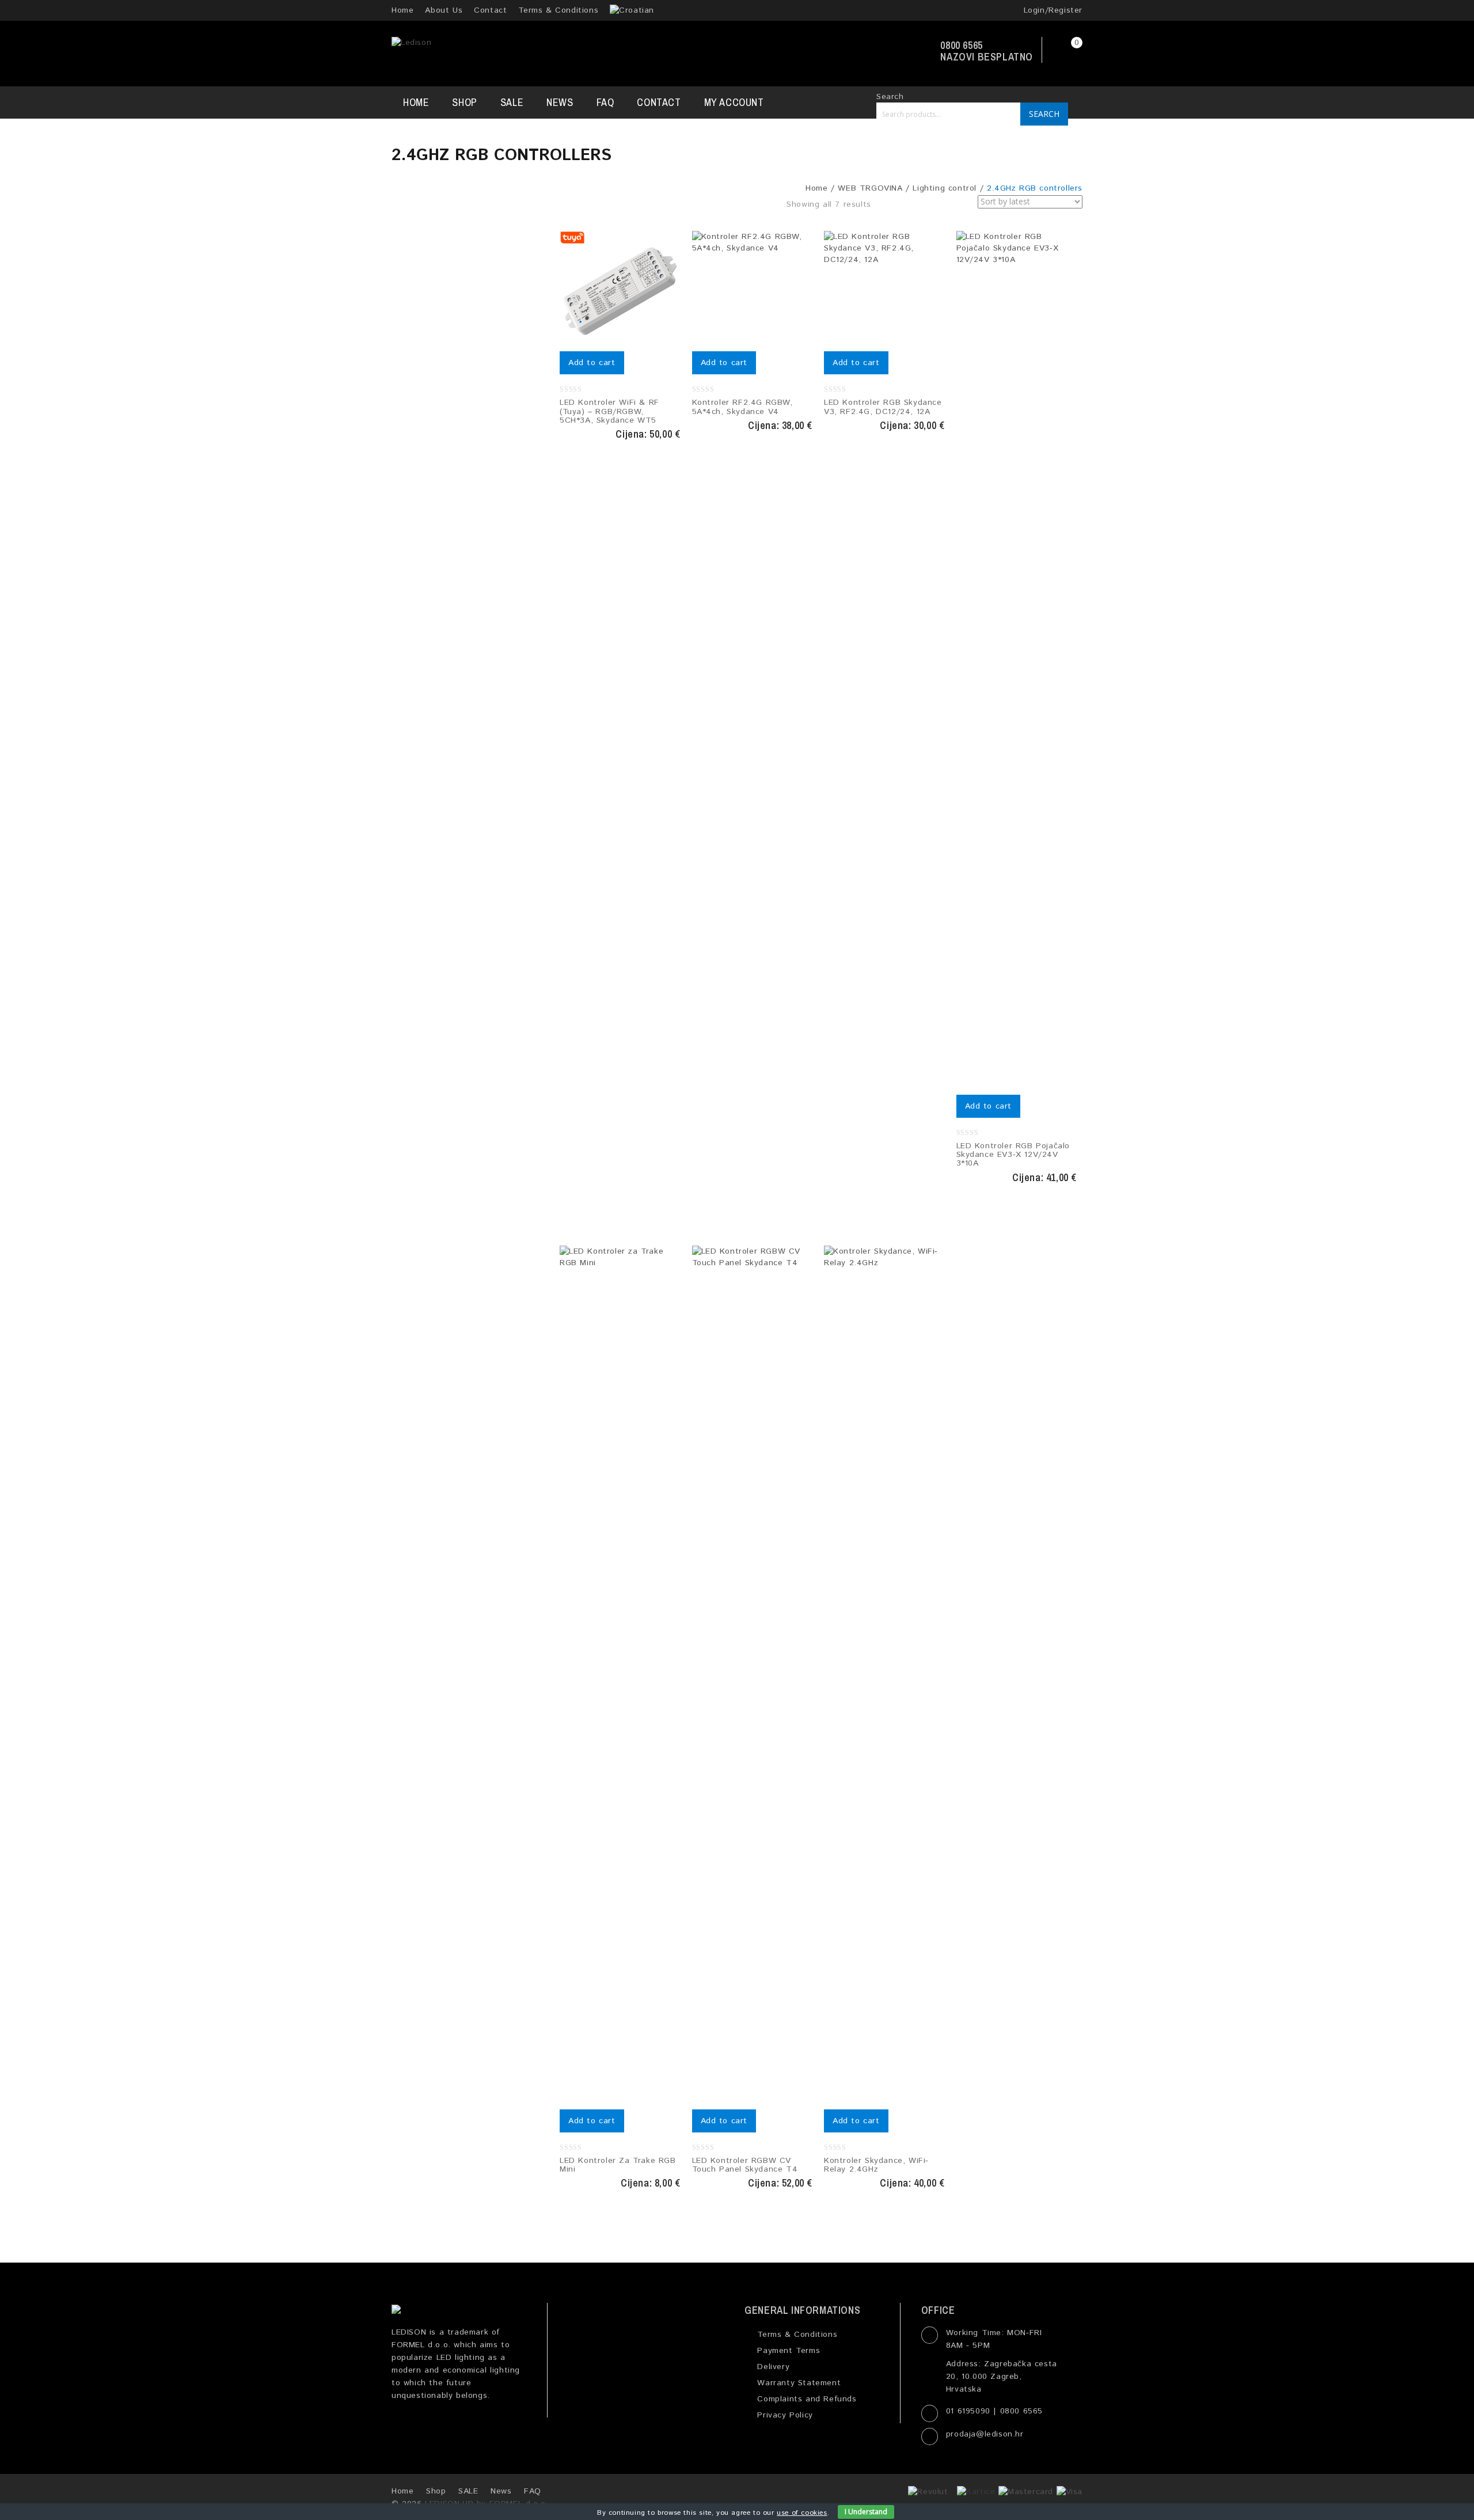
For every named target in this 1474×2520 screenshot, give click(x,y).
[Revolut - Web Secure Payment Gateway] (931, 2491)
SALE (512, 102)
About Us (444, 10)
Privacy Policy (784, 2415)
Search (1044, 114)
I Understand (866, 2512)
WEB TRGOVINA (870, 188)
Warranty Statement (797, 2383)
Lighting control (945, 188)
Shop (464, 102)
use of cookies (802, 2513)
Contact (490, 10)
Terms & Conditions (558, 10)
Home (402, 10)
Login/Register (1051, 10)
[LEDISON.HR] (411, 43)
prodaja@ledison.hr (985, 2434)
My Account (734, 102)
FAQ (605, 102)
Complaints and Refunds (805, 2399)
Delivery (772, 2367)
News (560, 102)
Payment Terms (787, 2351)
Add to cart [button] (592, 363)
